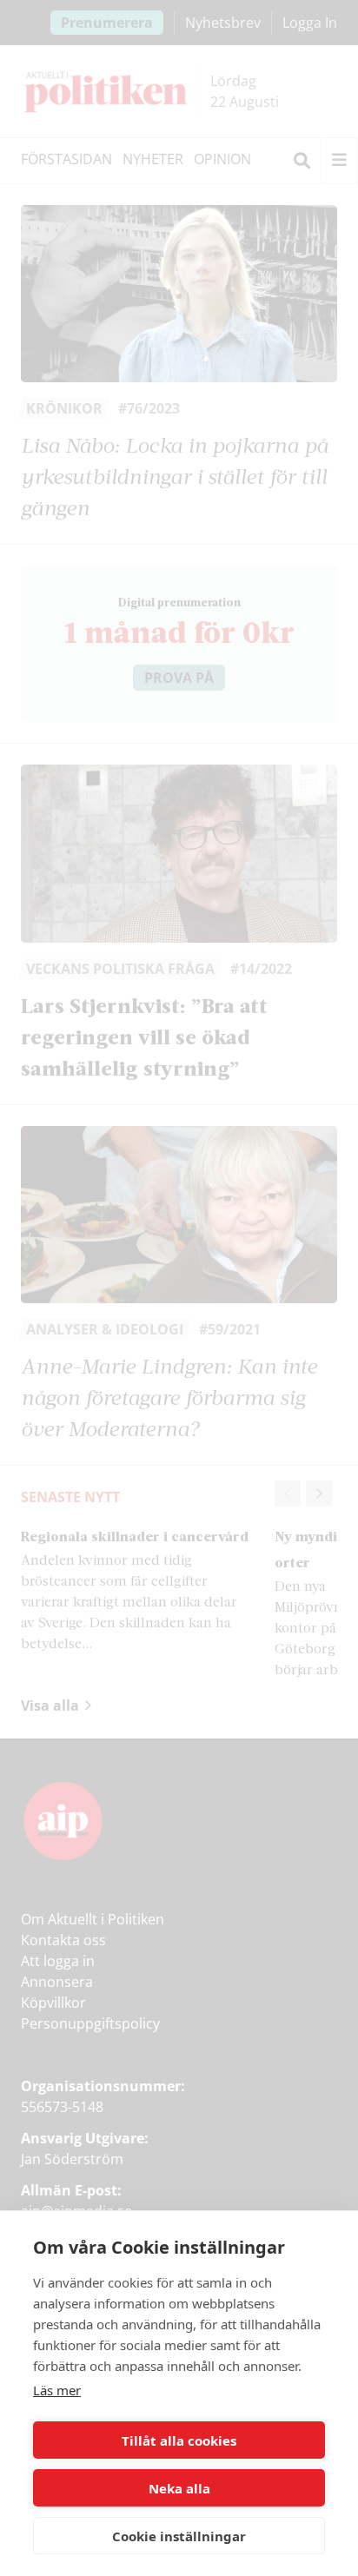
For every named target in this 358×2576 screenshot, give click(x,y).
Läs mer (57, 2390)
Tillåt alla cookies (179, 2440)
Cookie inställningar (179, 2536)
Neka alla (179, 2488)
